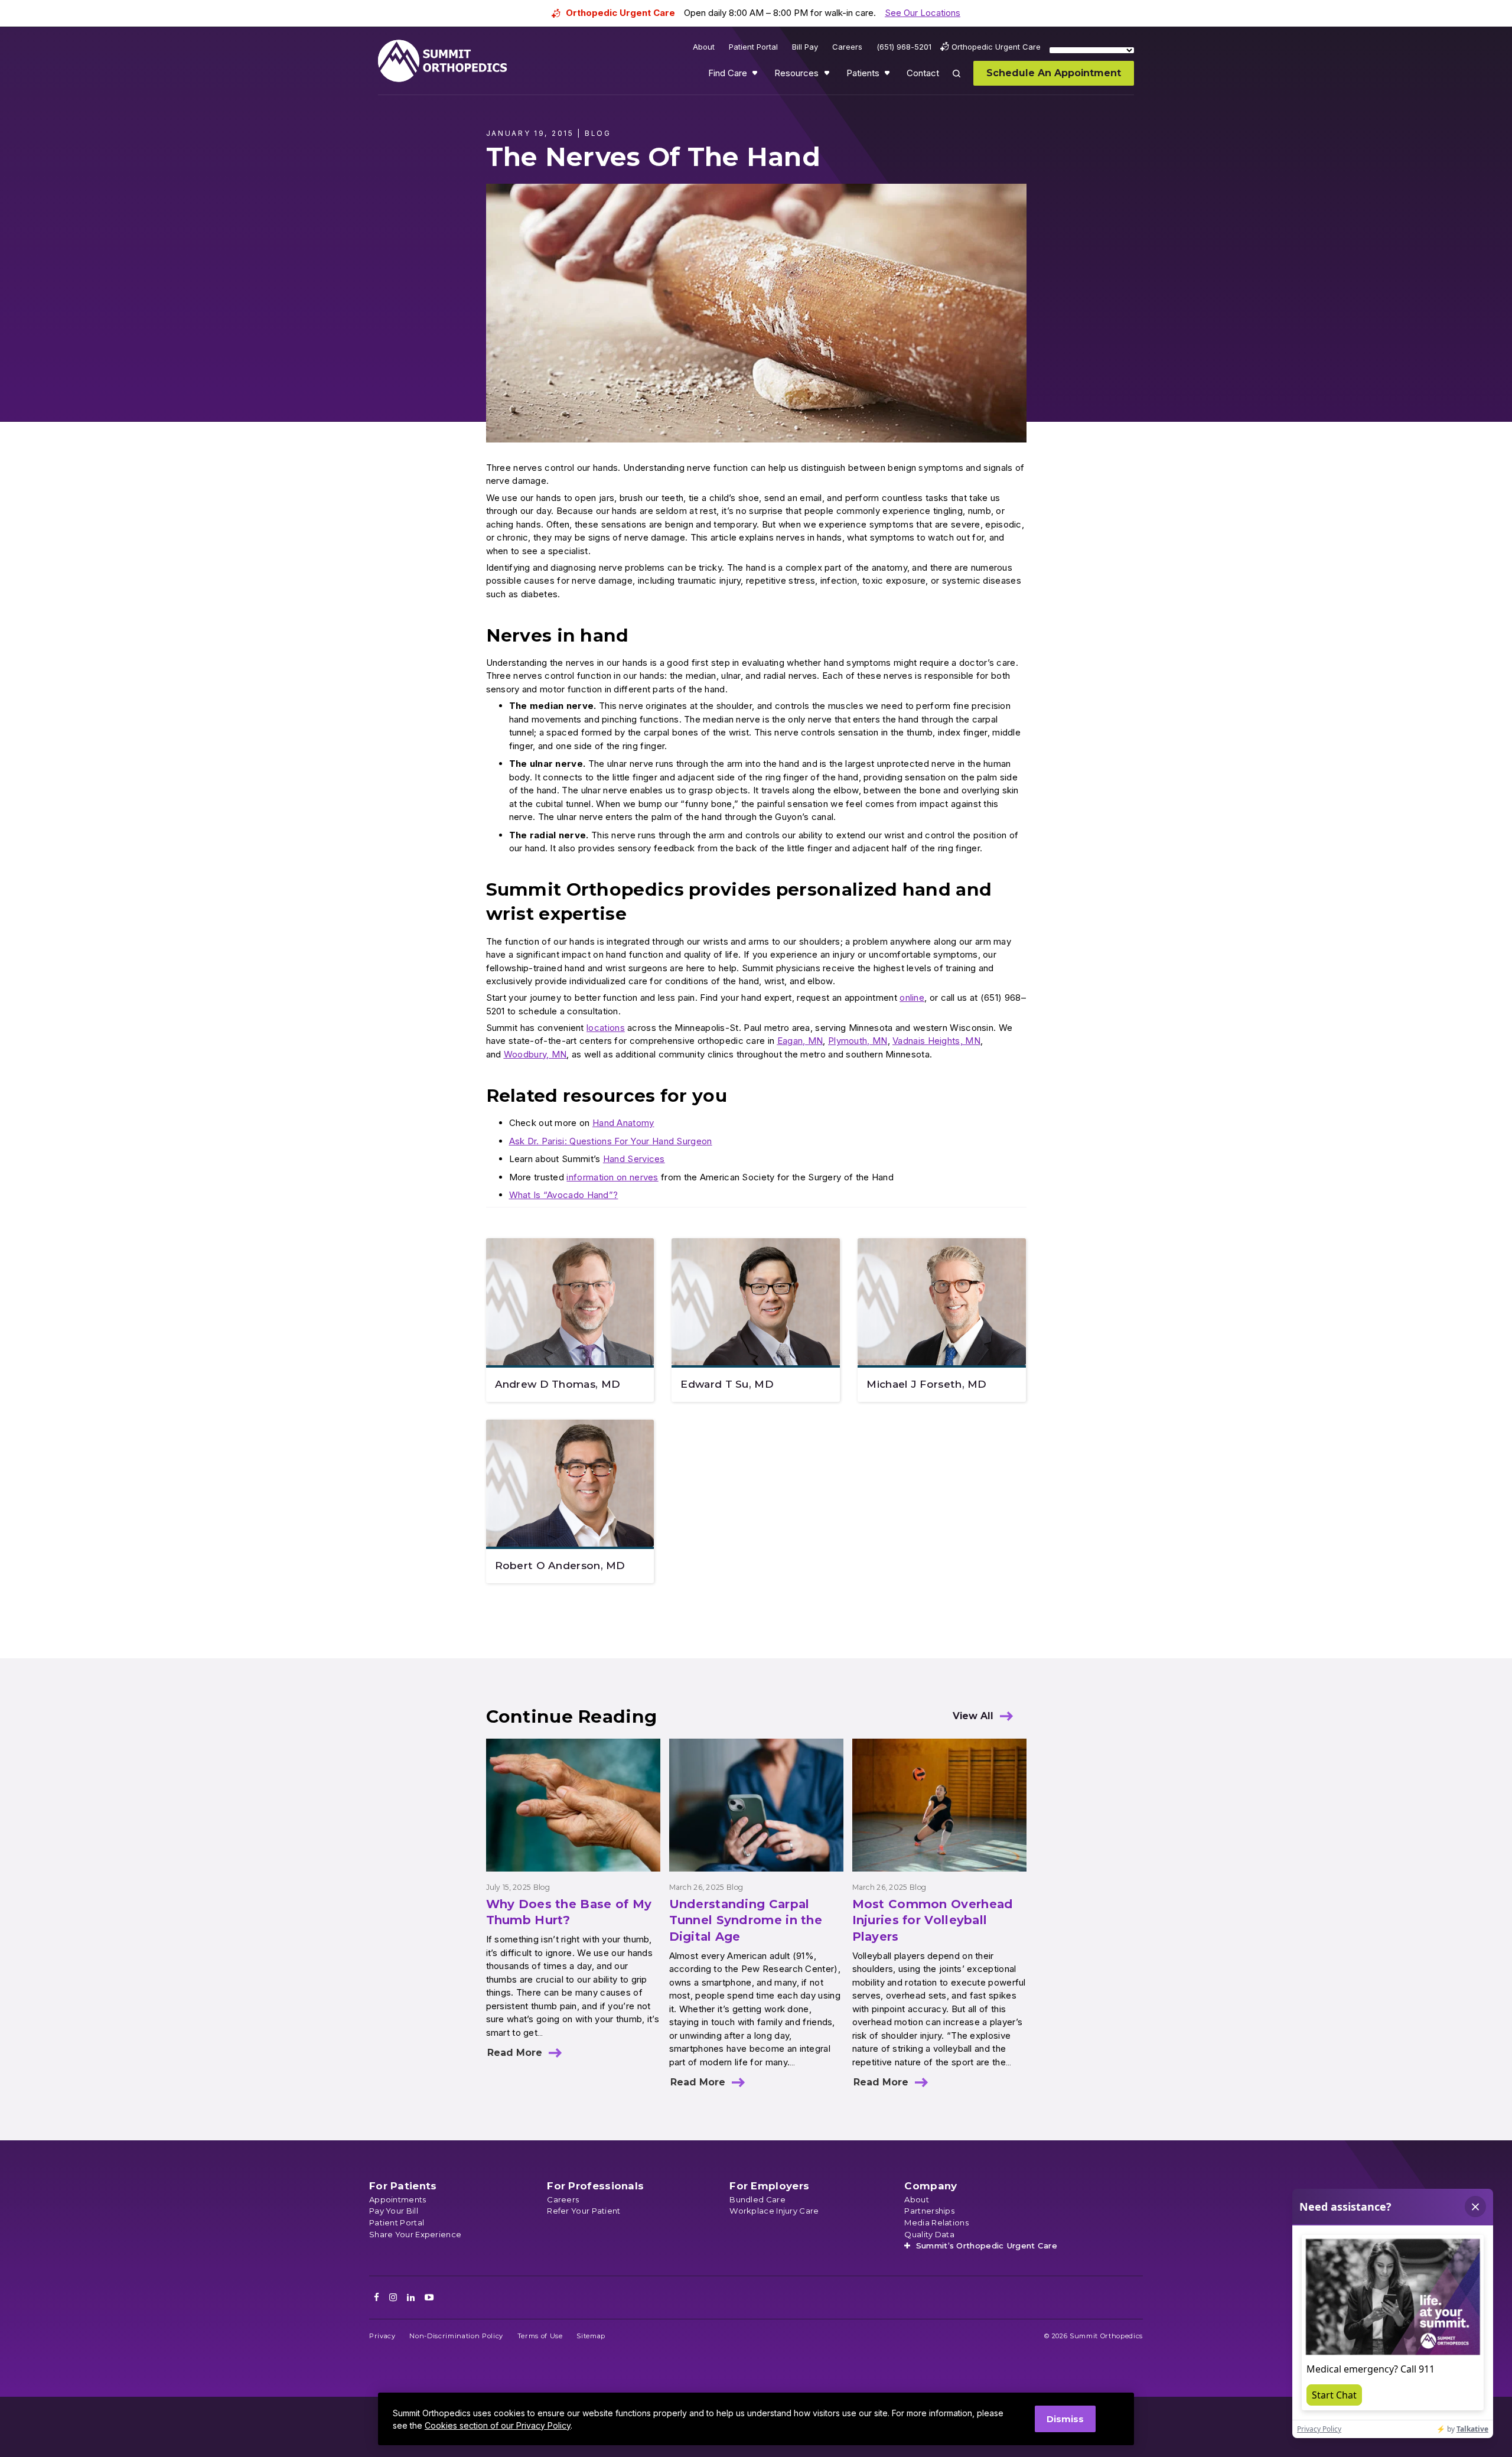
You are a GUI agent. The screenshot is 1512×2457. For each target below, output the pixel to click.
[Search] (963, 82)
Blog (542, 1887)
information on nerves (612, 1177)
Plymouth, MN (858, 1041)
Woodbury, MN (535, 1054)
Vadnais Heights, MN (936, 1041)
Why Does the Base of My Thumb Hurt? (569, 1912)
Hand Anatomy (623, 1123)
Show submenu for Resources (828, 76)
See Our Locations (923, 13)
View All (973, 1716)
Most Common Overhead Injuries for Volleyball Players (933, 1920)
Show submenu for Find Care (756, 76)
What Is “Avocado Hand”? (564, 1195)
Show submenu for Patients (888, 76)
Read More (515, 2053)
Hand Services (634, 1159)
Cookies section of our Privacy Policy (498, 2425)
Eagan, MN (800, 1041)
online (912, 998)
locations (606, 1028)
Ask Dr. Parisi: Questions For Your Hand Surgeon (611, 1141)
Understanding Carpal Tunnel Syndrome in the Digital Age (746, 1920)
